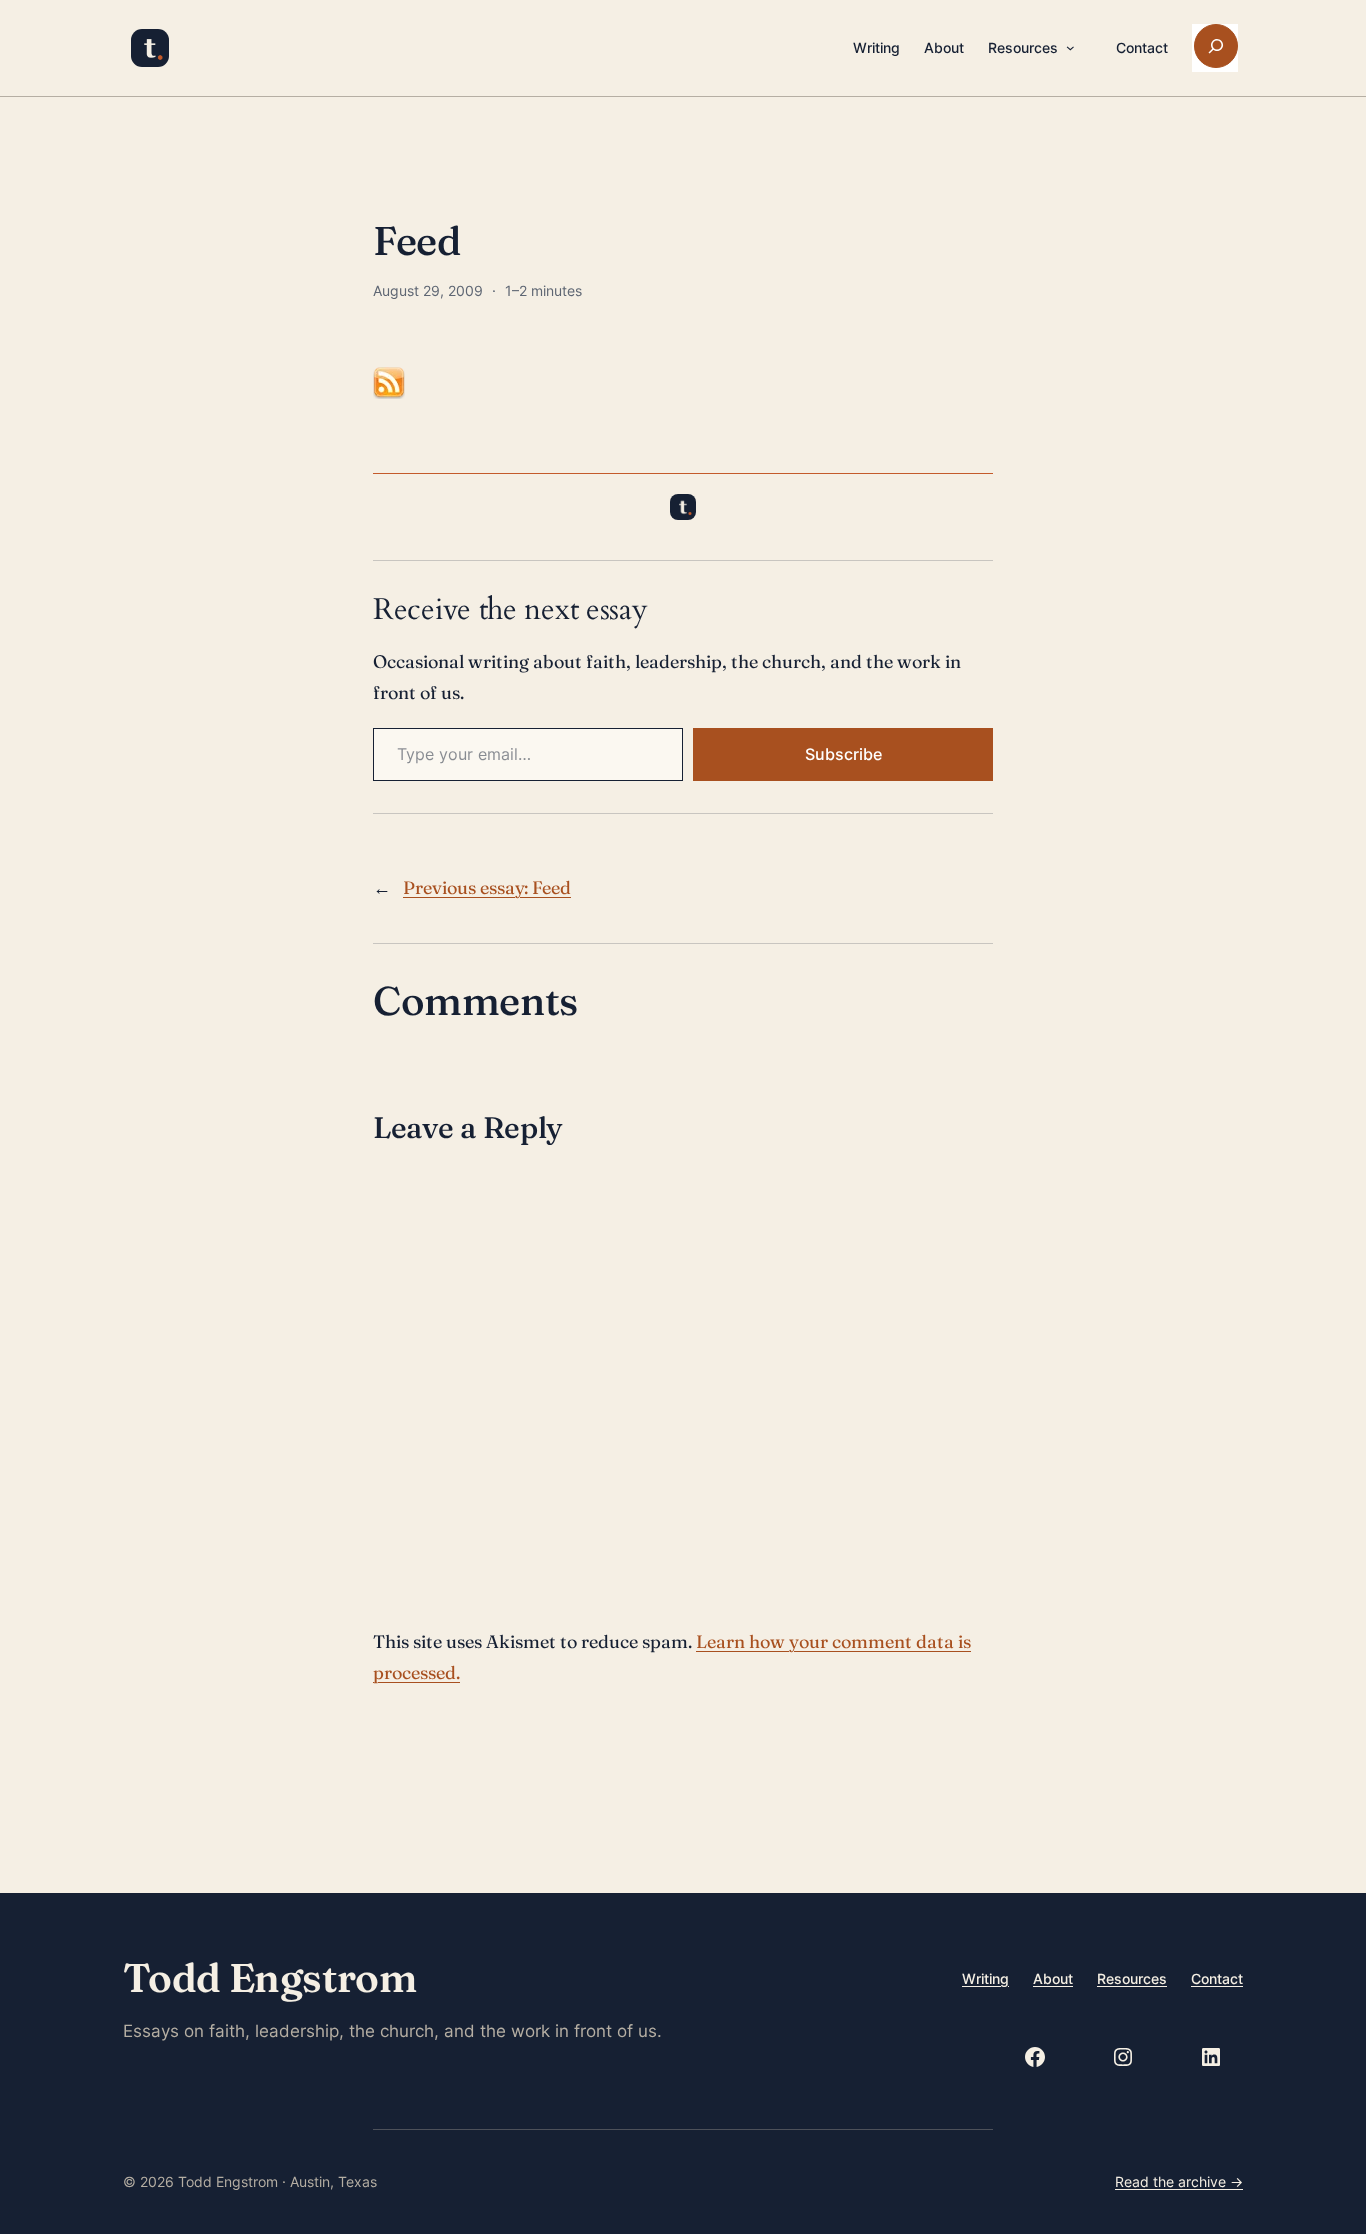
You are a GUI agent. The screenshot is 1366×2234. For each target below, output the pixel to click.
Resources (1132, 1978)
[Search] (1216, 46)
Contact (1217, 1978)
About (1053, 1978)
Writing (985, 1978)
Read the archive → (1179, 2181)
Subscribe (843, 754)
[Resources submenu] (1070, 48)
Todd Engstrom (269, 1977)
